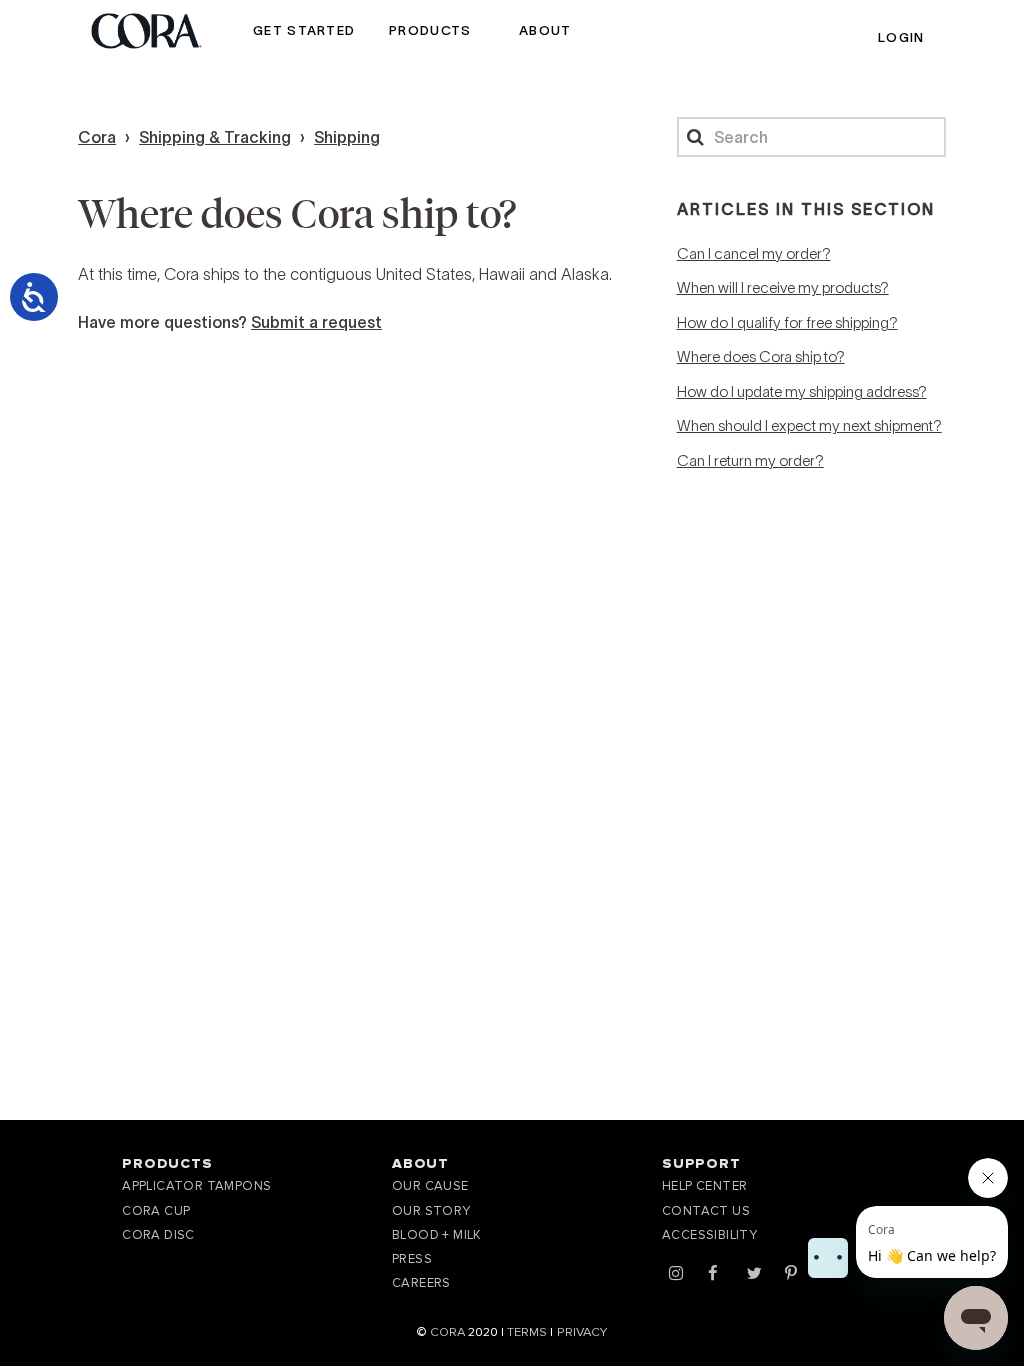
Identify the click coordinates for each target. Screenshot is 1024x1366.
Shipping (347, 137)
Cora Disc (158, 1235)
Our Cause (430, 1186)
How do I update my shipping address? (802, 391)
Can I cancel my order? (754, 253)
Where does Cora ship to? (761, 356)
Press (412, 1259)
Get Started (304, 30)
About (547, 30)
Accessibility (709, 1235)
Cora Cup (156, 1211)
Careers (421, 1283)
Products (430, 30)
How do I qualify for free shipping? (787, 322)
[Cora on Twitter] (754, 1274)
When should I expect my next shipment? (809, 425)
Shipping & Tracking (215, 137)
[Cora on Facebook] (712, 1274)
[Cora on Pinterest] (791, 1274)
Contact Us (706, 1211)
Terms (527, 1332)
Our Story (431, 1211)
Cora (97, 137)
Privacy (582, 1332)
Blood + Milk (437, 1235)
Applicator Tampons (196, 1186)
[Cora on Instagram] (676, 1274)
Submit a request (316, 322)
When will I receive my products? (783, 287)
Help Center (704, 1186)
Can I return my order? (750, 460)
